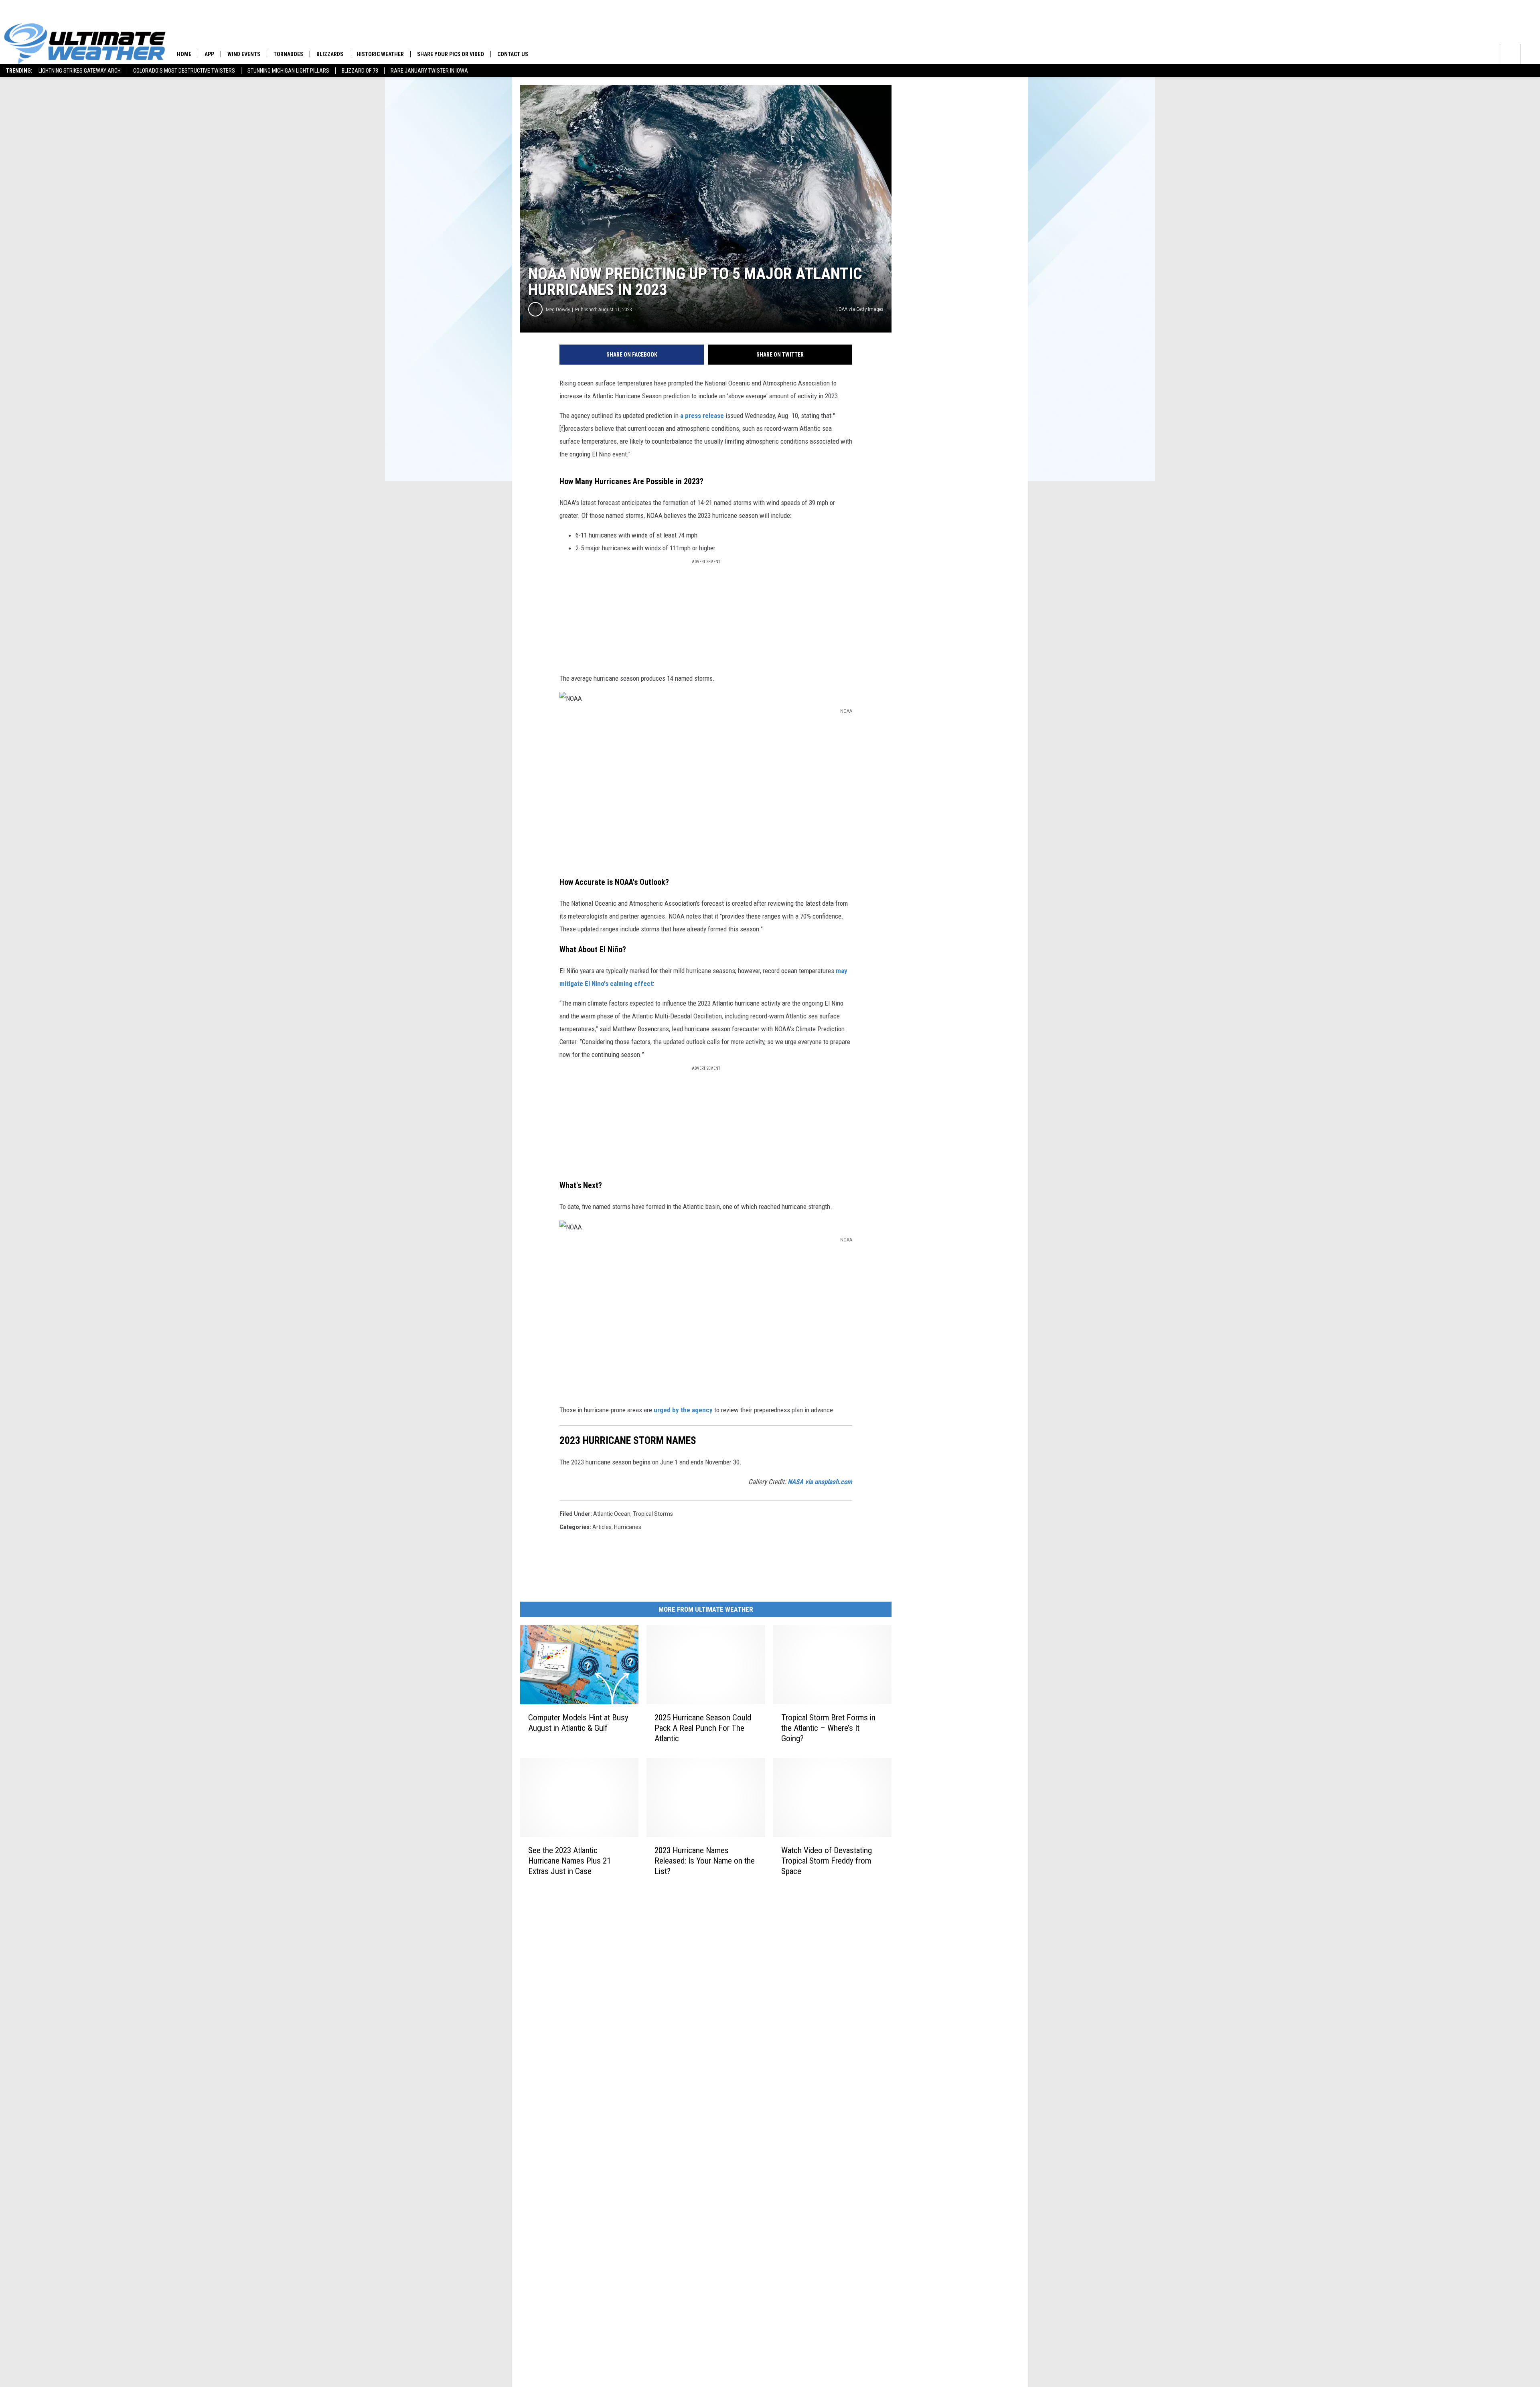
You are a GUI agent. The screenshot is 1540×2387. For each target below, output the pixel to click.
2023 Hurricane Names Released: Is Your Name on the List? (705, 1860)
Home (184, 54)
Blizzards (330, 54)
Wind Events (244, 54)
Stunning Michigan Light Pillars (288, 71)
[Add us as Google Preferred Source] (1530, 54)
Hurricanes (628, 1527)
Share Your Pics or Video (451, 54)
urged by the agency (683, 1410)
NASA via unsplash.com (820, 1482)
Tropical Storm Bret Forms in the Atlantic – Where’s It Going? (828, 1728)
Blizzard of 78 (360, 71)
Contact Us (513, 54)
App (209, 54)
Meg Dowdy (558, 309)
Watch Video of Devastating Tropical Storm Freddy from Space (827, 1860)
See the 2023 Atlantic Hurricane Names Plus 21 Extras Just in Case (569, 1860)
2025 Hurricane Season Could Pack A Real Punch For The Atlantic (703, 1728)
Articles (602, 1527)
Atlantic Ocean (612, 1514)
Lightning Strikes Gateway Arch (80, 71)
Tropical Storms (653, 1514)
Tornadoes (288, 54)
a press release (702, 416)
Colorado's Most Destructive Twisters (184, 71)
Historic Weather (380, 54)
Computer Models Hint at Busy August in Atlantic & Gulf (578, 1723)
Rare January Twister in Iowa (429, 71)
